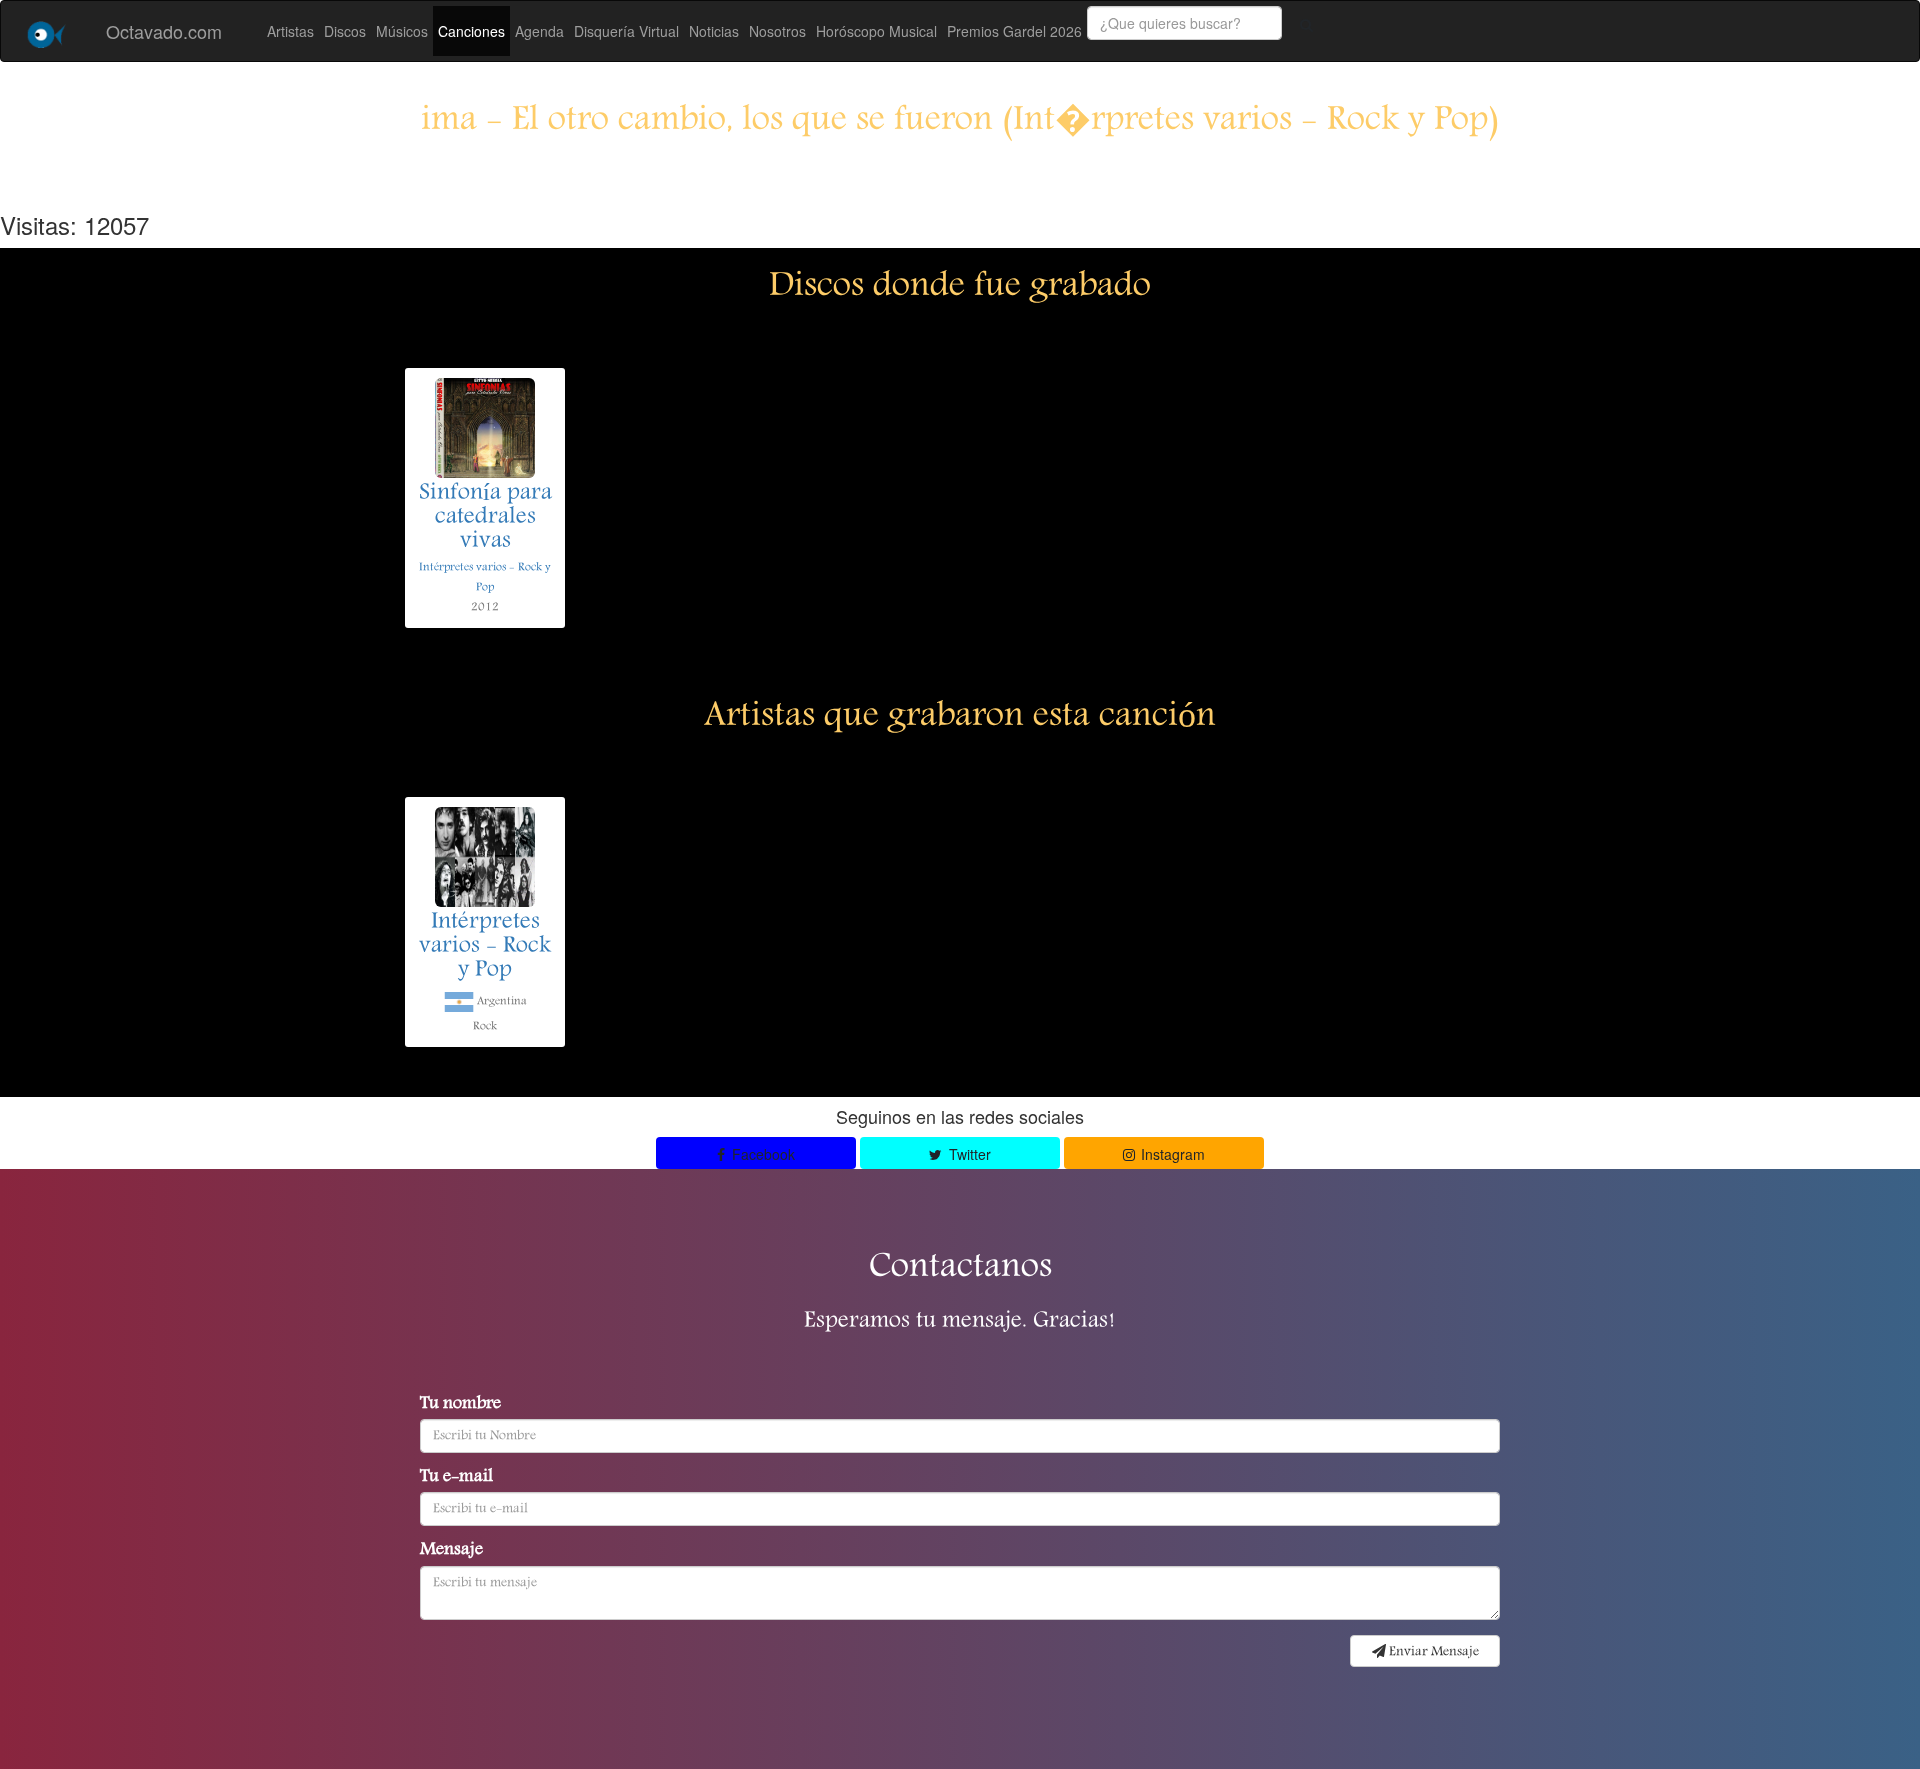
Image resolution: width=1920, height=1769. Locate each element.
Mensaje (451, 1551)
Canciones (471, 31)
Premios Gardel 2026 (1014, 31)
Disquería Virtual (626, 31)
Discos (345, 31)
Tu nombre (460, 1405)
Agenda (539, 31)
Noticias (714, 31)
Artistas (290, 31)
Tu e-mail (456, 1478)
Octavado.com (164, 31)
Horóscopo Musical (876, 31)
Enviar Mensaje (1432, 1652)
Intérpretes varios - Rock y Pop (485, 947)
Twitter (968, 1154)
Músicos (402, 31)
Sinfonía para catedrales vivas (485, 518)
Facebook (761, 1154)
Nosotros (777, 31)
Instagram (1171, 1154)
